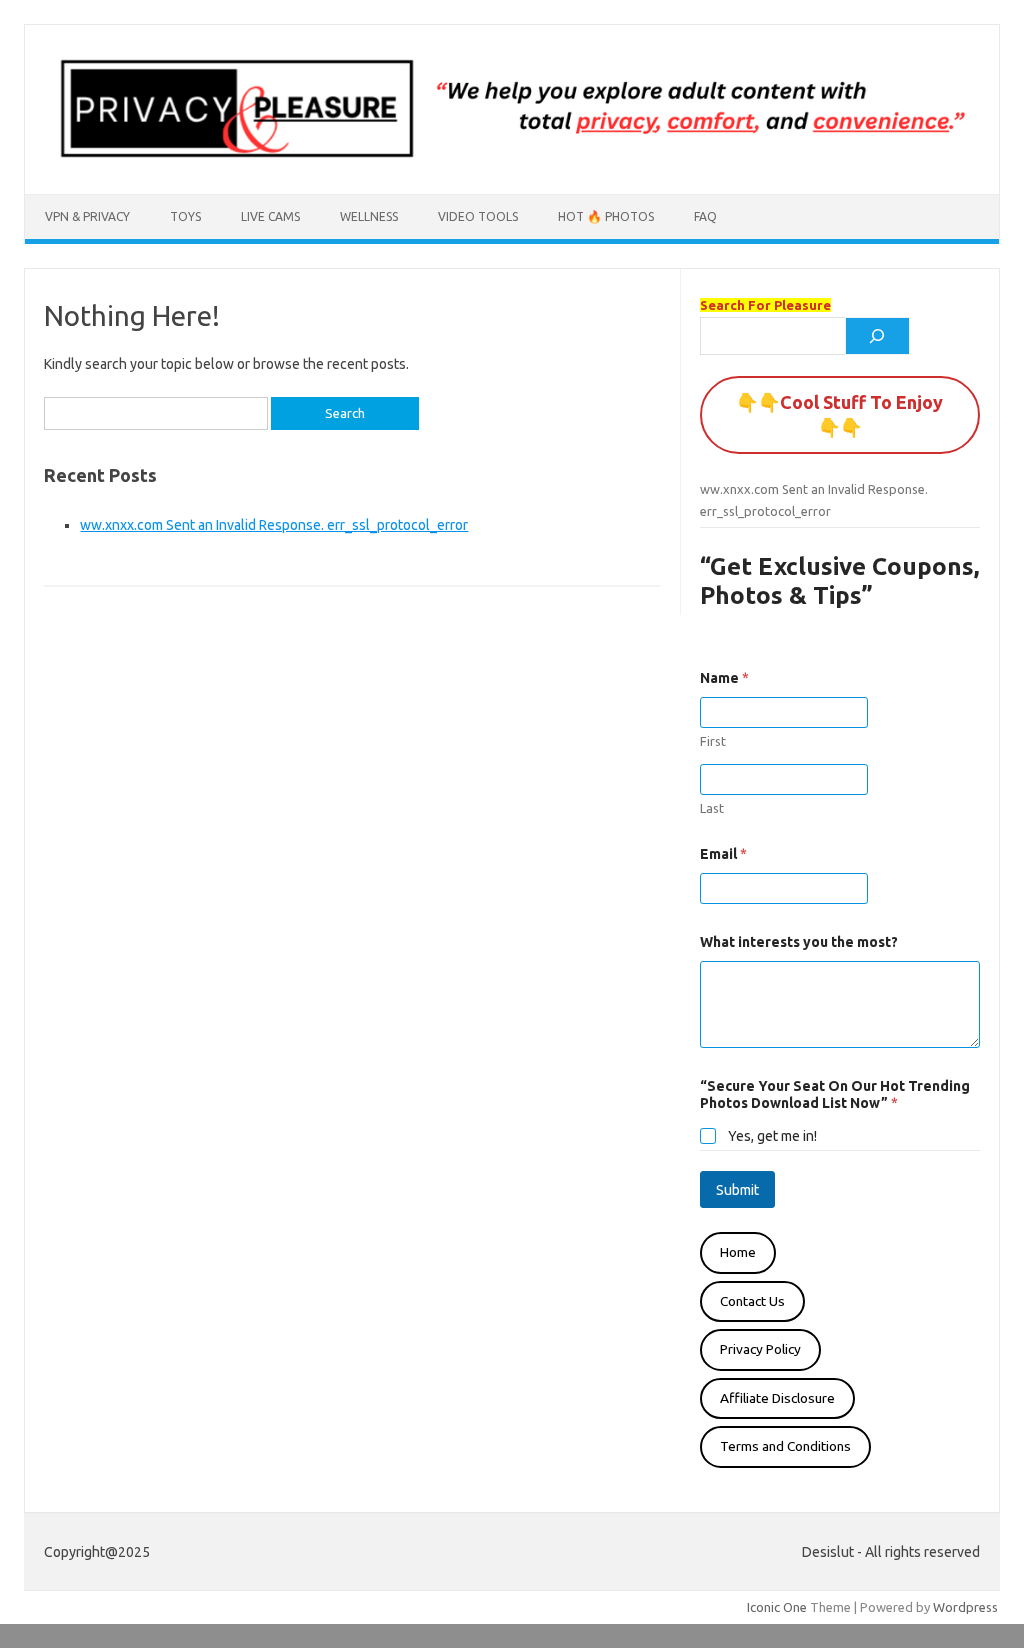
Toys (185, 216)
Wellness (369, 216)
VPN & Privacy (87, 216)
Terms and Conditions (785, 1446)
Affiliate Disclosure (777, 1398)
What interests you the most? (799, 942)
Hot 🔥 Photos (606, 216)
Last (712, 808)
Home (738, 1252)
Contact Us (752, 1301)
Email (723, 854)
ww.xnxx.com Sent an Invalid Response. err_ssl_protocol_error (274, 525)
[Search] (877, 336)
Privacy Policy (760, 1349)
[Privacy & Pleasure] (512, 160)
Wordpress (965, 1607)
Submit (737, 1190)
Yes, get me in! (772, 1136)
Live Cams (270, 216)
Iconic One (777, 1607)
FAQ (705, 216)
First (713, 741)
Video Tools (478, 216)
